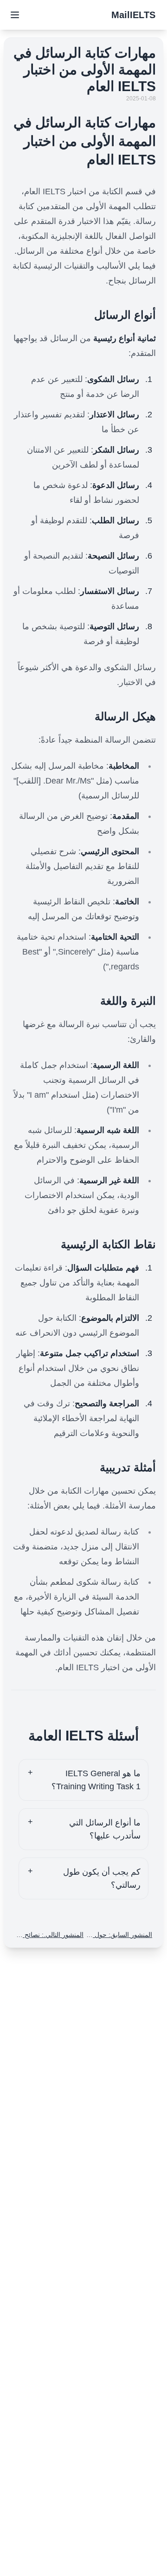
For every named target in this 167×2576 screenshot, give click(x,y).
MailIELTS (133, 15)
